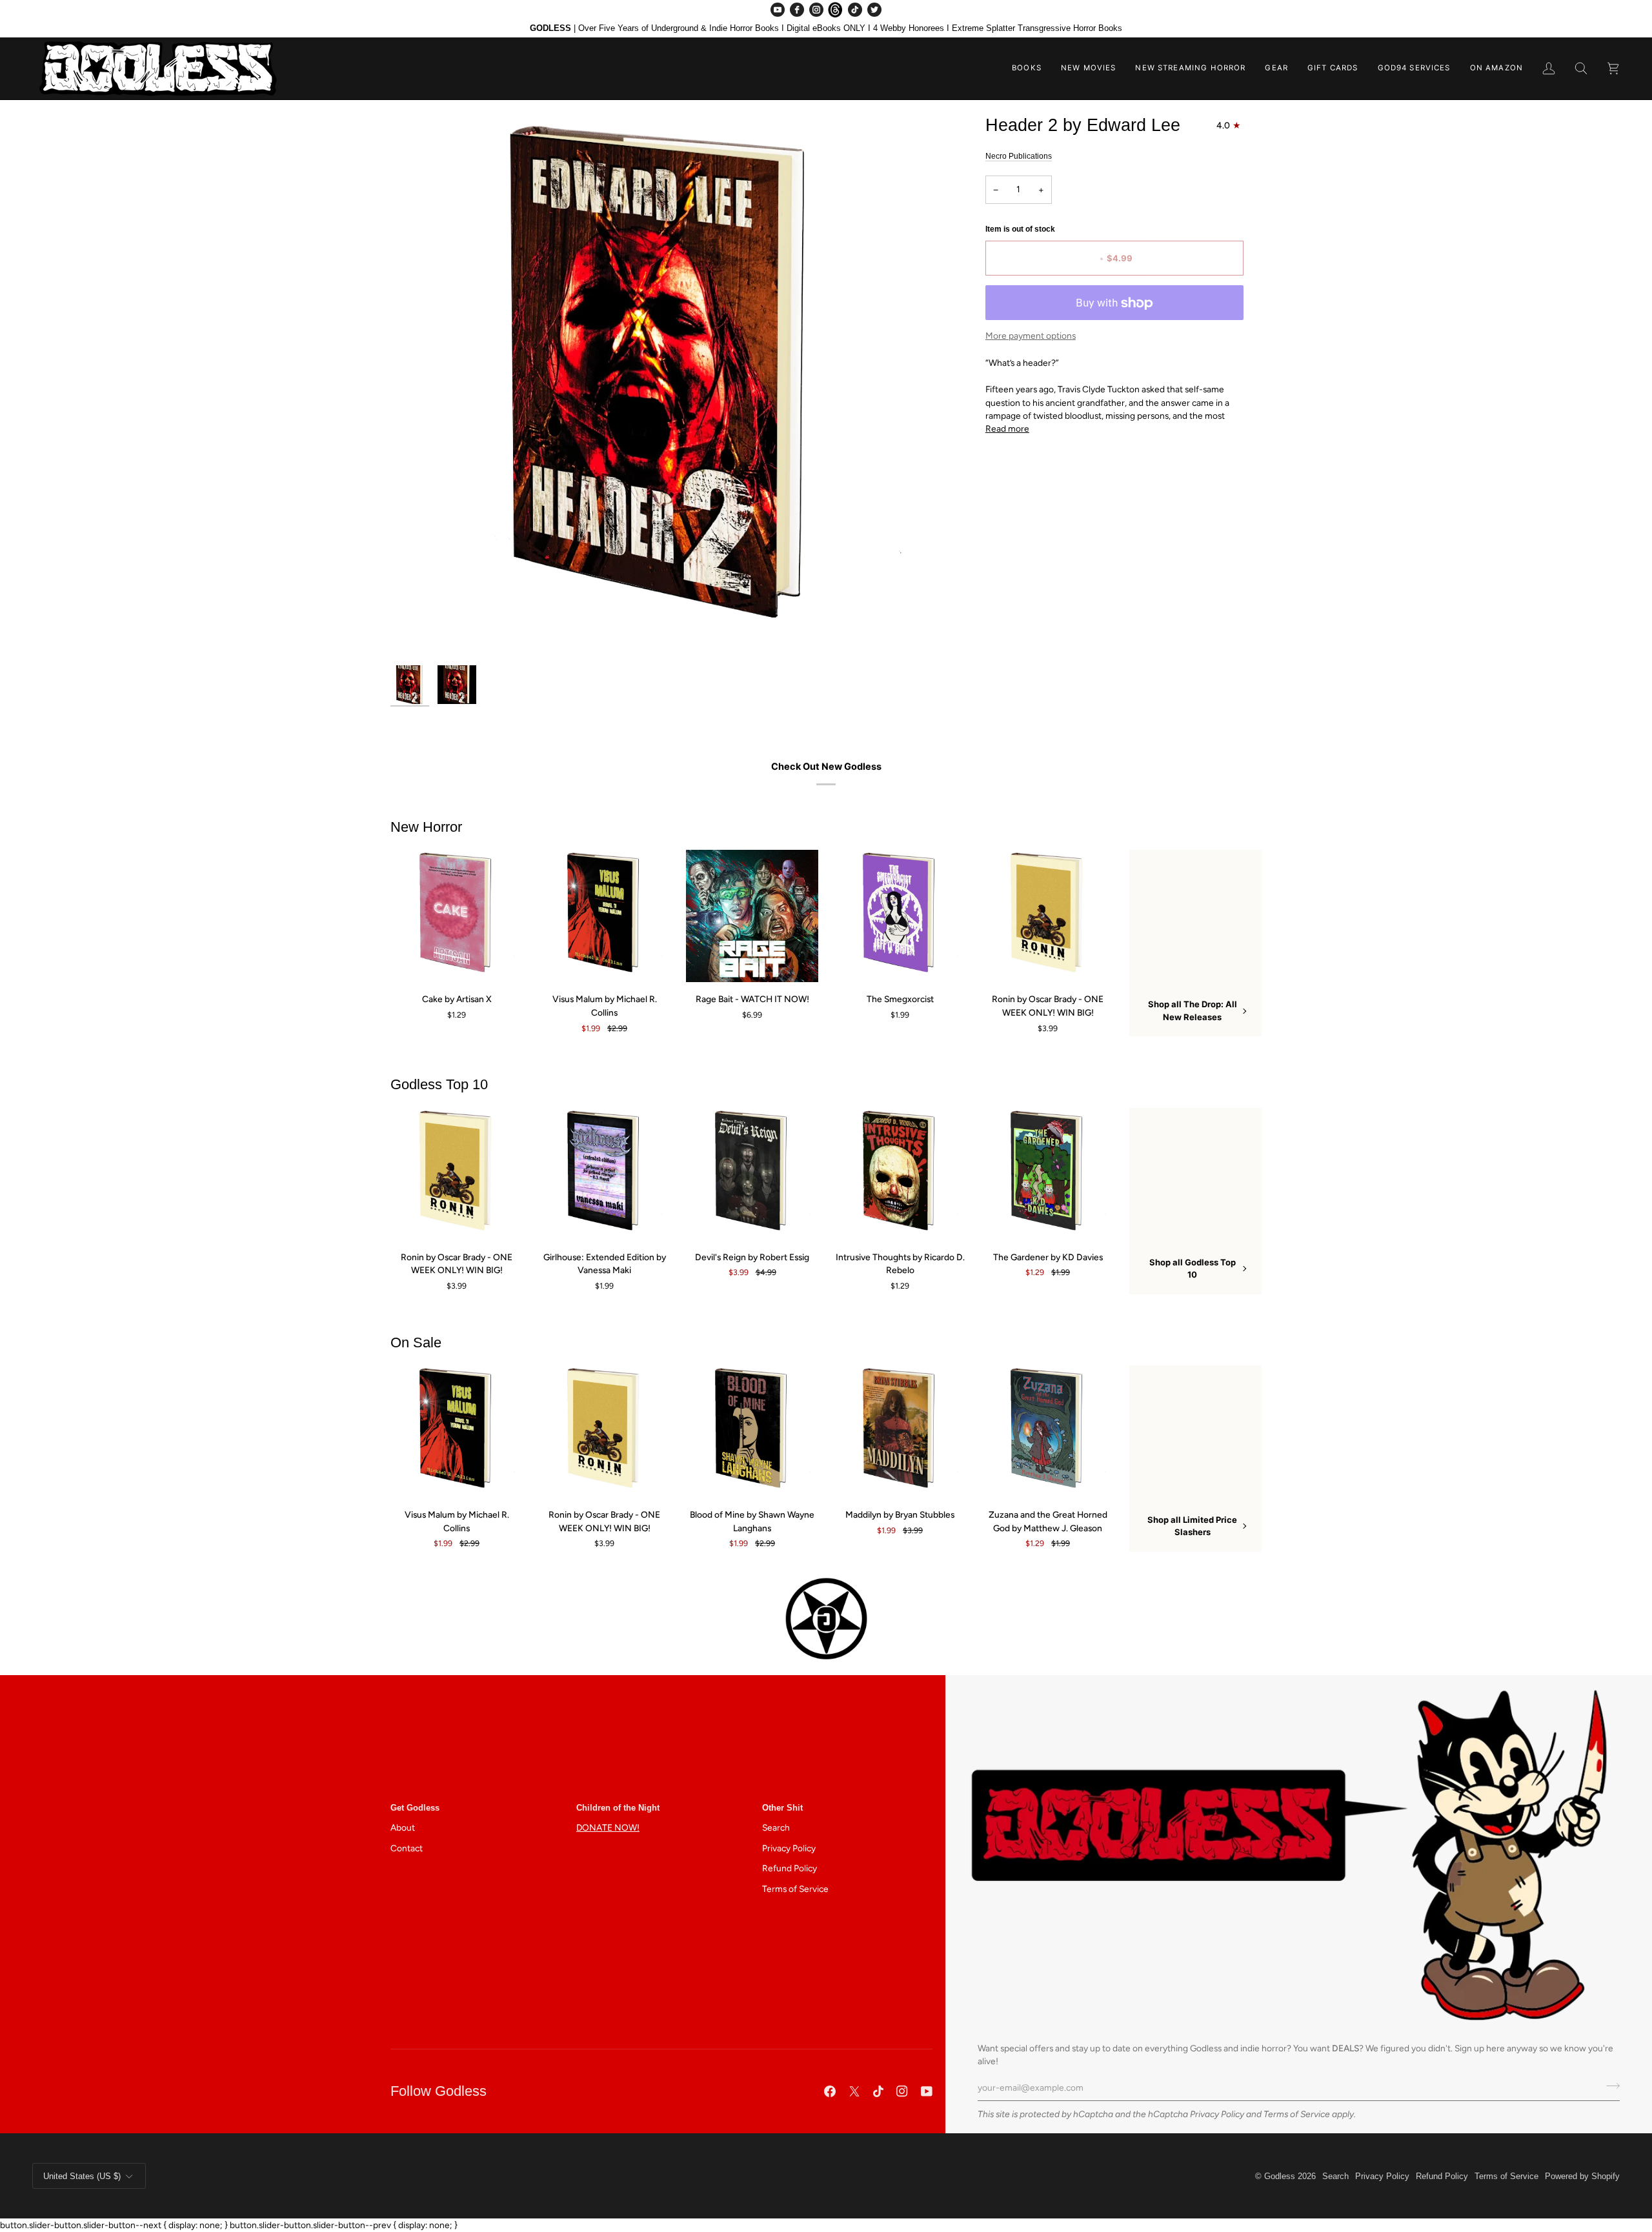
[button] (1027, 68)
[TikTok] (855, 10)
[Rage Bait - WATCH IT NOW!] (752, 916)
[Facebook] (797, 10)
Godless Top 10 (439, 1084)
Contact (407, 1848)
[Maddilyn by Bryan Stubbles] (900, 1432)
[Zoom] (663, 387)
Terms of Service (1297, 2114)
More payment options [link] (1031, 336)
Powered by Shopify (1582, 2176)
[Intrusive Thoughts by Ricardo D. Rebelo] (900, 1174)
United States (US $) (82, 2176)
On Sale (416, 1342)
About (403, 1827)
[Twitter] (874, 10)
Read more (1007, 429)
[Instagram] (816, 10)
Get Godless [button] (415, 1808)
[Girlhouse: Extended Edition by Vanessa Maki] (604, 1174)
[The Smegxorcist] (900, 916)
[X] (854, 2091)
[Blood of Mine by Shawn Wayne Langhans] (752, 1432)
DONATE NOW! (608, 1827)
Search (776, 1827)
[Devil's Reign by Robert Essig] (752, 1174)
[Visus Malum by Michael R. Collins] (604, 916)
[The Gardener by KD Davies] (1048, 1174)
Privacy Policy (1217, 2114)
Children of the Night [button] (618, 1808)
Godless (1280, 2176)
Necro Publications (1019, 156)
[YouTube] (778, 10)
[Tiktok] (878, 2091)
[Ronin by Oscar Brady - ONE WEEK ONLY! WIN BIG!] (1048, 916)
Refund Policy (790, 1868)
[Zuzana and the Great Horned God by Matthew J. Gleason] (1048, 1432)
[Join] (1609, 2086)
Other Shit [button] (782, 1808)
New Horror (426, 827)
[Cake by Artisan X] (457, 916)
